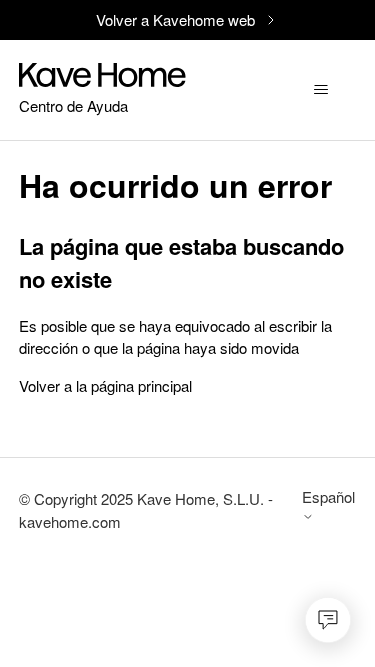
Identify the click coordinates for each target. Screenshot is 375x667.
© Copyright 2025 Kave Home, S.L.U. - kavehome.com (146, 510)
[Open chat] (328, 620)
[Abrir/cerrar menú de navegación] (320, 90)
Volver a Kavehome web (175, 19)
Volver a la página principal (105, 385)
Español (328, 497)
